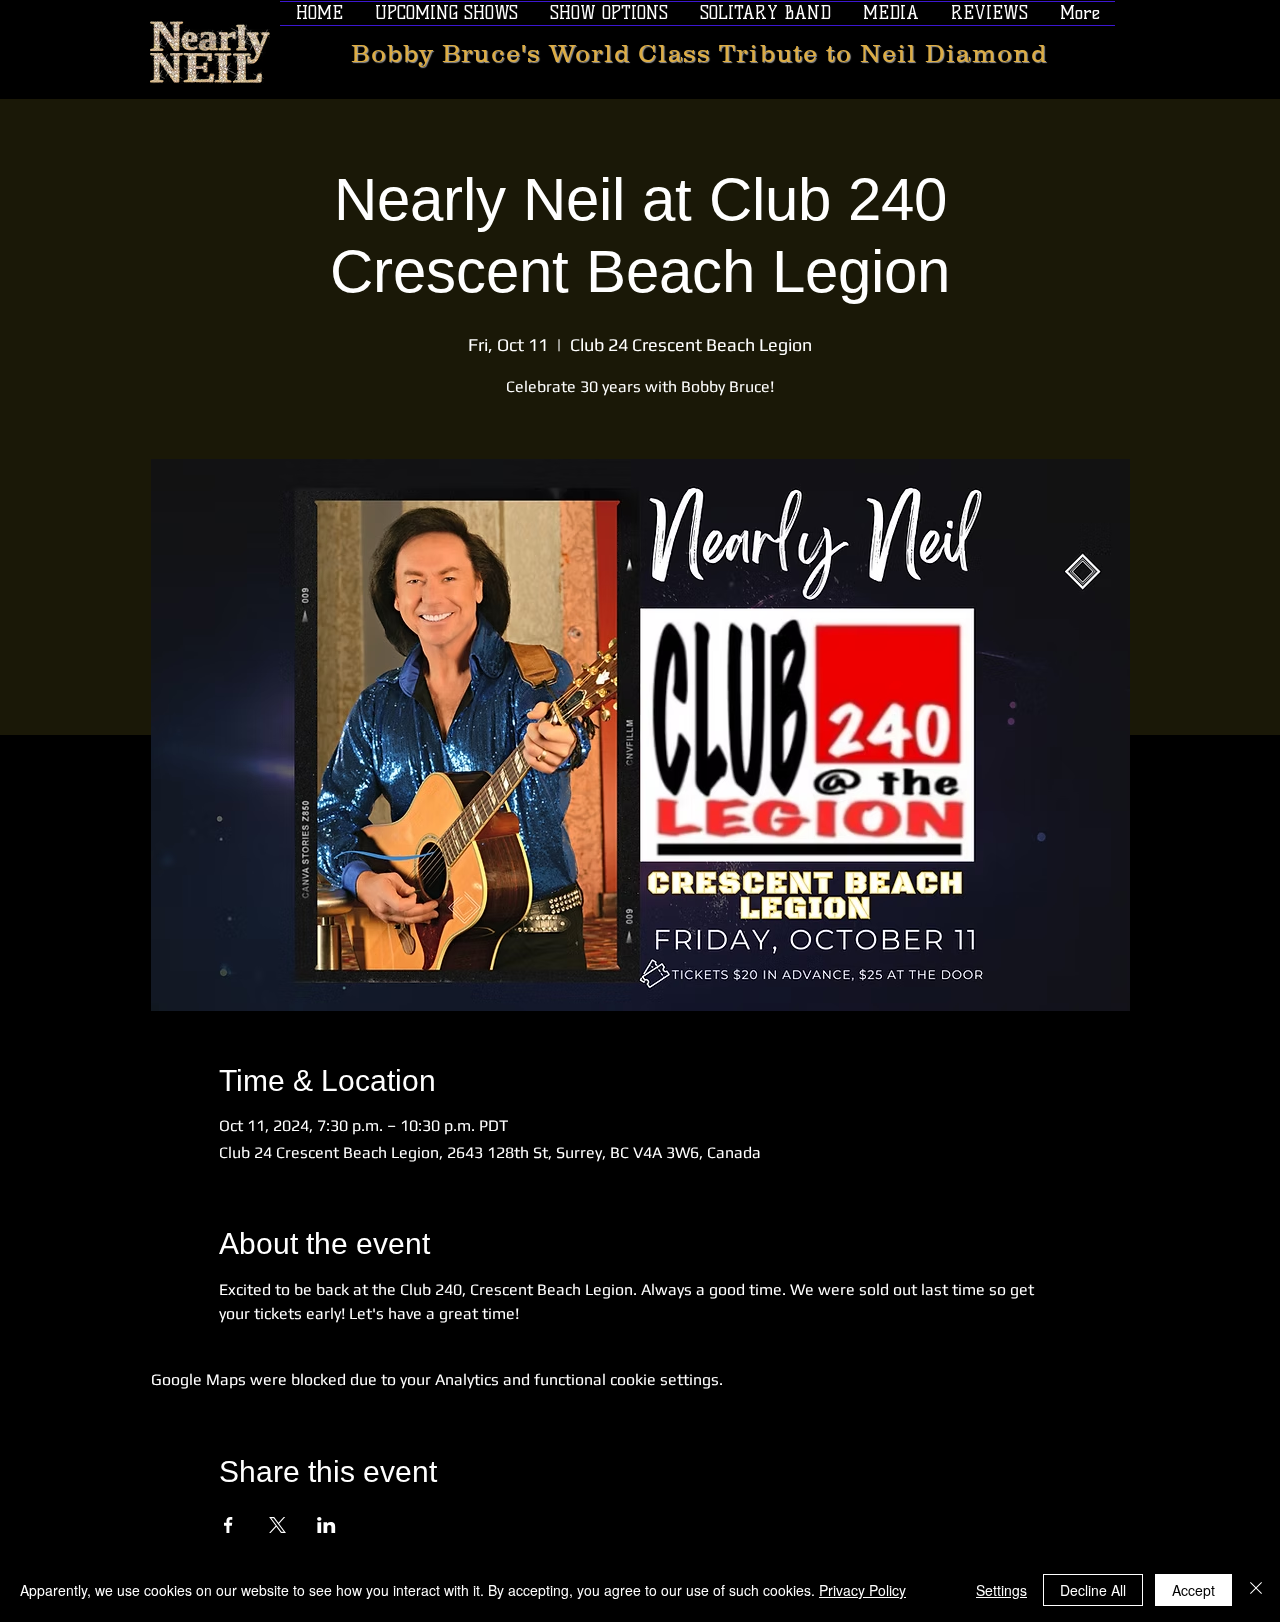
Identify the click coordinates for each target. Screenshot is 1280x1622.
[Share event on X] (277, 1525)
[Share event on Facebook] (228, 1525)
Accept (1193, 1590)
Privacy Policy (862, 1590)
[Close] (1256, 1590)
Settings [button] (1001, 1590)
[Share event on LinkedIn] (326, 1525)
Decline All (1093, 1590)
